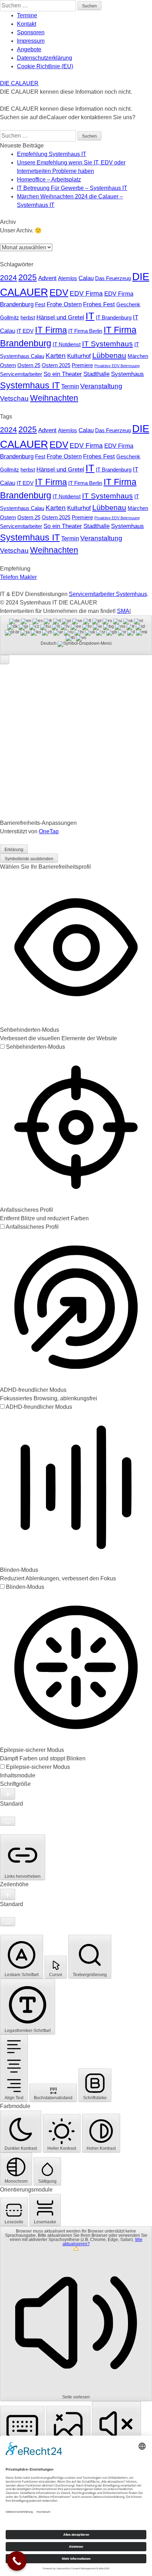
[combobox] (76, 635)
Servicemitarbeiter (21, 374)
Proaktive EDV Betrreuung (117, 366)
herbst (28, 318)
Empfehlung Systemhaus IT (52, 154)
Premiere (82, 365)
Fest (40, 305)
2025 (28, 277)
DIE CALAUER (19, 83)
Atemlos (68, 278)
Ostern (8, 365)
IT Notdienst (67, 345)
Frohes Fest (99, 304)
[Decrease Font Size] (8, 1821)
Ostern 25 (29, 365)
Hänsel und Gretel (60, 317)
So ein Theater (63, 374)
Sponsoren (31, 32)
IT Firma (51, 330)
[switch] (33, 1047)
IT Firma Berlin (85, 331)
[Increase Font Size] (8, 1794)
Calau (86, 278)
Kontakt (27, 24)
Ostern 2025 (56, 365)
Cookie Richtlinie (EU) (45, 66)
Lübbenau (109, 355)
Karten (56, 355)
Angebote (29, 49)
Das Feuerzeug (113, 278)
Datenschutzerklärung (45, 58)
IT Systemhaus (107, 344)
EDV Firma (86, 293)
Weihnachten (54, 398)
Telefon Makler (18, 577)
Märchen (138, 356)
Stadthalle (97, 374)
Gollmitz (10, 318)
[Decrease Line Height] (8, 1922)
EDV (59, 293)
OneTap (49, 831)
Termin (70, 386)
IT (90, 316)
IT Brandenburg (114, 318)
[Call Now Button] (17, 2561)
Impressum (31, 41)
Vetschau (14, 398)
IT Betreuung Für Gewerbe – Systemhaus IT (72, 188)
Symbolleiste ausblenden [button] (29, 859)
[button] (5, 660)
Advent (47, 278)
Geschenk (128, 305)
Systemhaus (127, 374)
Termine (27, 15)
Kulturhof (79, 356)
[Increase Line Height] (8, 1894)
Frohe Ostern (64, 304)
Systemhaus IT (30, 385)
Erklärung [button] (14, 850)
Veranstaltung (101, 386)
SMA (123, 611)
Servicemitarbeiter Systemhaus (108, 594)
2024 (8, 277)
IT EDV (25, 331)
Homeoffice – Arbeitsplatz (49, 180)
